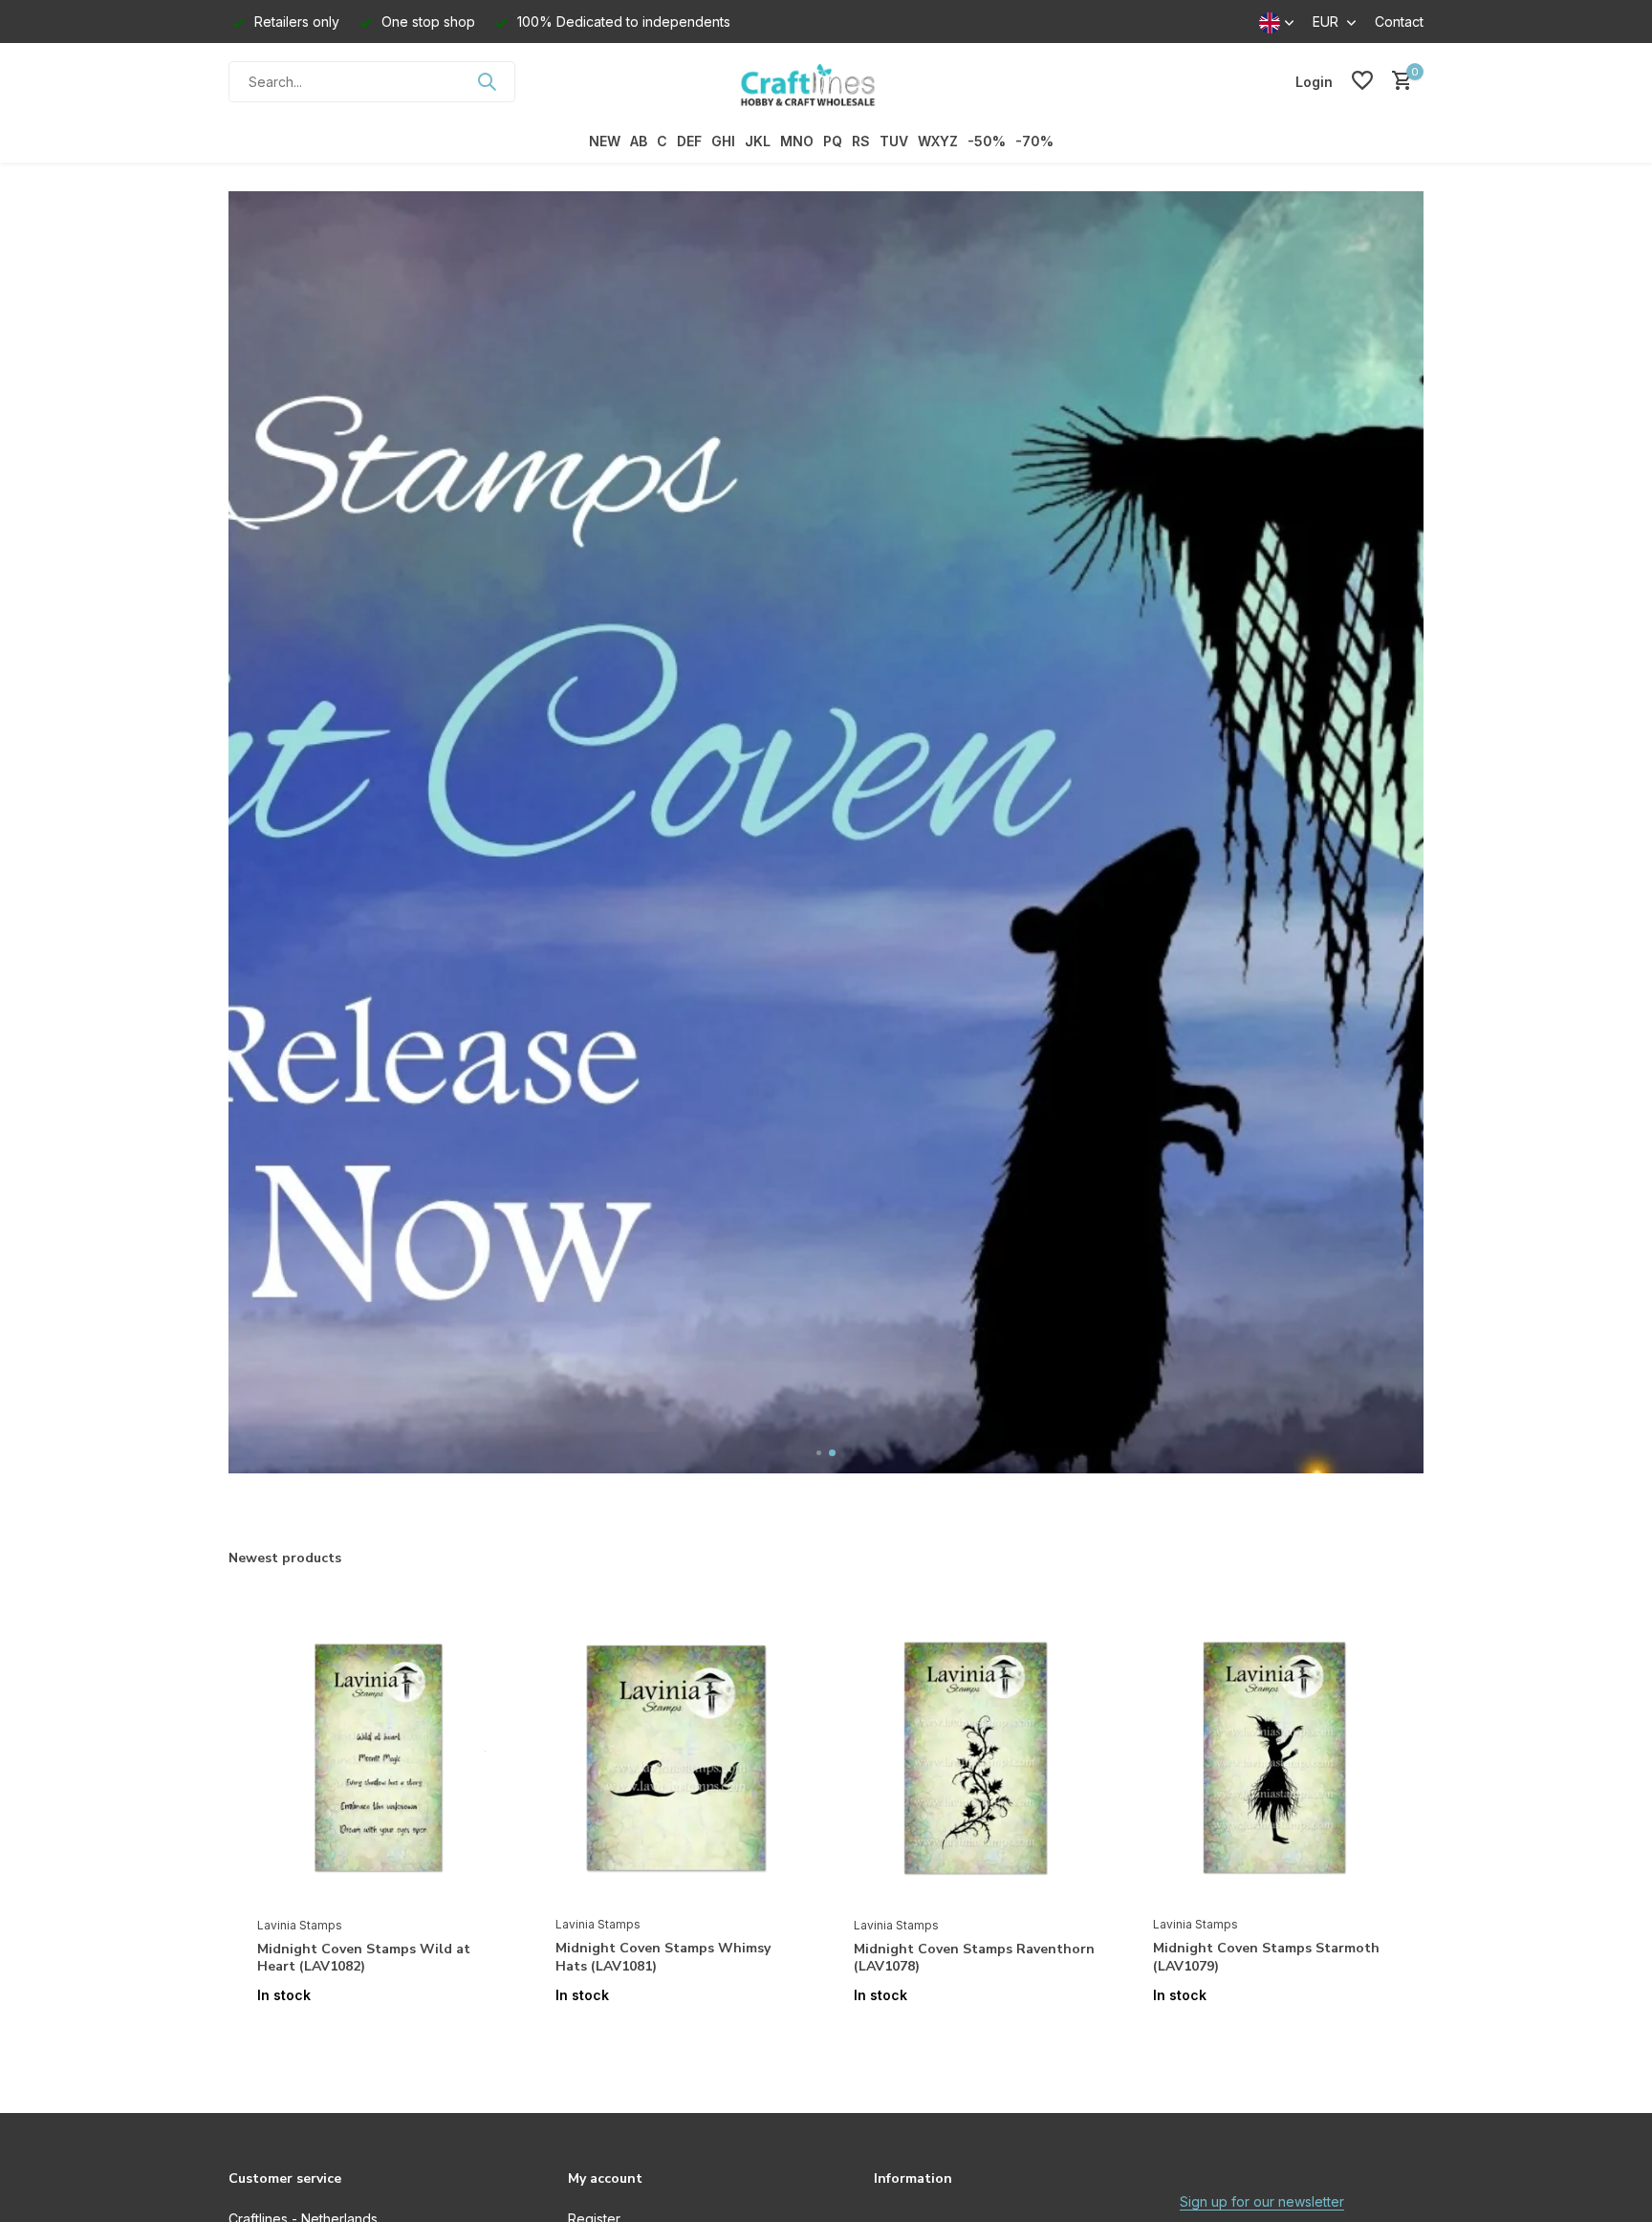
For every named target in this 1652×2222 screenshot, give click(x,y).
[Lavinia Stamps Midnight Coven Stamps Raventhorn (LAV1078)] (974, 1758)
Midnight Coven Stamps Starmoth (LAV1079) (1266, 1957)
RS (861, 141)
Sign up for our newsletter (1262, 2201)
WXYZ (938, 141)
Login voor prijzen (378, 2035)
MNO (797, 141)
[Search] (487, 81)
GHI (723, 141)
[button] (820, 1453)
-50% (987, 141)
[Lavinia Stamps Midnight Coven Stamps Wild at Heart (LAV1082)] (378, 1758)
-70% (1034, 141)
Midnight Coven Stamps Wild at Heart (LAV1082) (364, 1958)
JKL (758, 141)
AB (639, 141)
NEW (605, 141)
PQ (833, 141)
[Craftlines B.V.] (826, 81)
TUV (894, 141)
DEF (689, 141)
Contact (1399, 22)
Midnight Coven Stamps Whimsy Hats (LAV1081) (663, 1957)
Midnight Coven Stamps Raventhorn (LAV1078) (974, 1958)
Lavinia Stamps (300, 1925)
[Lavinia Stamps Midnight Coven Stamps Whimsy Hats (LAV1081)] (676, 1758)
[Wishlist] (1362, 81)
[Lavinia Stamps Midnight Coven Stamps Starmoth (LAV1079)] (1273, 1758)
